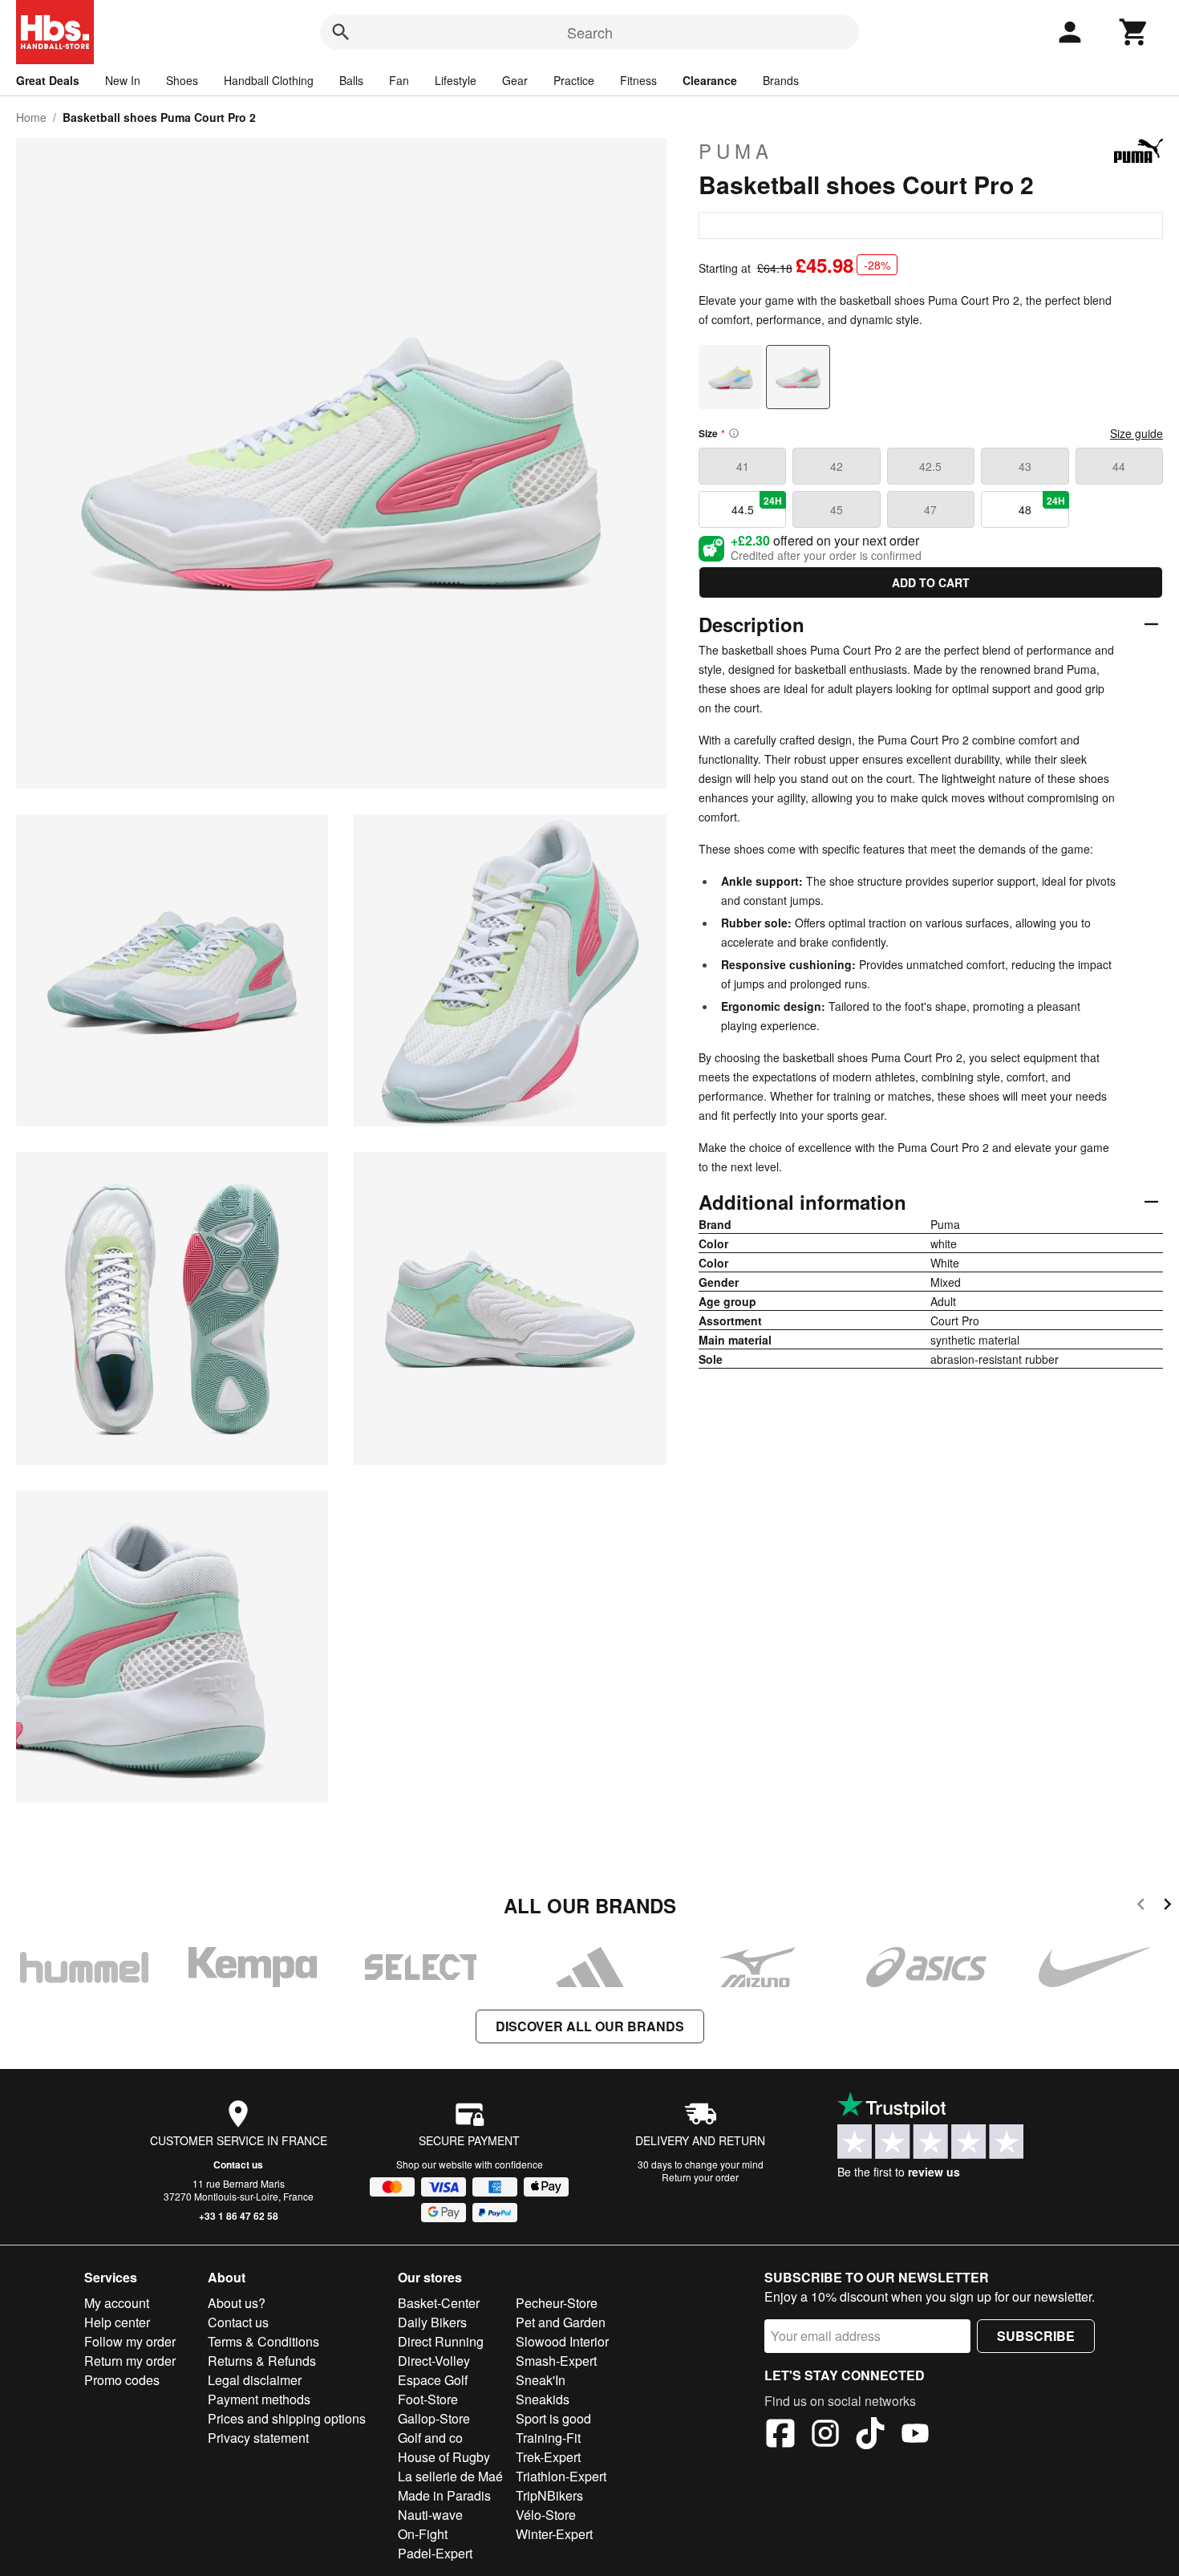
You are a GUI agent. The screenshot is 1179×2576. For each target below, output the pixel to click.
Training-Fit (548, 2438)
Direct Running (441, 2341)
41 (743, 466)
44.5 (757, 505)
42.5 (930, 466)
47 (930, 509)
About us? (237, 2303)
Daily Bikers (432, 2322)
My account (117, 2303)
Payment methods (259, 2399)
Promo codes (122, 2380)
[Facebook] (780, 2436)
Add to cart (931, 582)
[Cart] (1134, 32)
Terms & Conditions (263, 2341)
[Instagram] (825, 2436)
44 (1119, 466)
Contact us (238, 2164)
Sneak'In (541, 2380)
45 (837, 509)
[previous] (1141, 1907)
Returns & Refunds (262, 2361)
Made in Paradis (444, 2495)
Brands (781, 80)
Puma (736, 151)
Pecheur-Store (557, 2303)
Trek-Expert (548, 2457)
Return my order (130, 2361)
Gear (515, 80)
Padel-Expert (435, 2553)
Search (590, 32)
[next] (1167, 1907)
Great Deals (48, 80)
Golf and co (430, 2438)
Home (31, 117)
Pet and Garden (561, 2322)
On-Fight (423, 2534)
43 (1025, 466)
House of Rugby (444, 2457)
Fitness (638, 80)
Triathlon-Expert (561, 2476)
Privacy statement (258, 2438)
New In (123, 80)
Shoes (182, 80)
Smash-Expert (556, 2361)
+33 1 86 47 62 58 (239, 2216)
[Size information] (734, 433)
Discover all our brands (590, 2026)
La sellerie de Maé (450, 2476)
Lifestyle (456, 80)
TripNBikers (549, 2495)
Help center (117, 2322)
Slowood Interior (562, 2341)
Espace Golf (433, 2380)
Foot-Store (428, 2399)
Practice (574, 80)
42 (837, 466)
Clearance (710, 80)
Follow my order (130, 2341)
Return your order (700, 2177)
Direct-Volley (434, 2361)
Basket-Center (439, 2303)
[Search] (341, 32)
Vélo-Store (546, 2515)
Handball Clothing (269, 80)
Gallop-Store (434, 2418)
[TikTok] (870, 2436)
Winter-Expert (554, 2534)
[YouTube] (915, 2436)
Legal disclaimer (255, 2380)
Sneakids (543, 2399)
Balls (351, 80)
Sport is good (553, 2418)
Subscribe (1036, 2336)
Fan (399, 80)
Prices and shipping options (287, 2418)
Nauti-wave (430, 2515)
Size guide (1136, 433)
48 (1042, 505)
